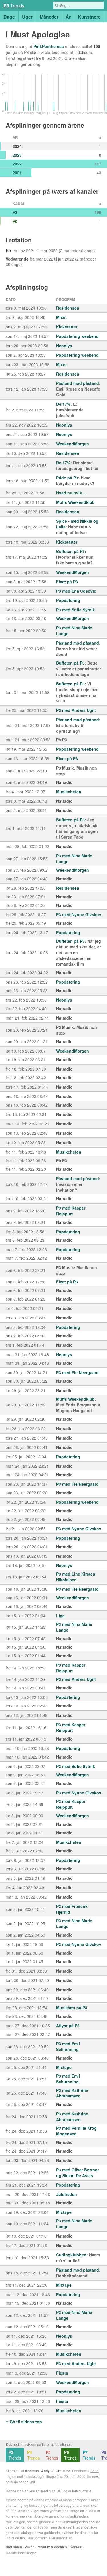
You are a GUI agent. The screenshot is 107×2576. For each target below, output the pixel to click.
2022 (17, 164)
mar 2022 (49, 251)
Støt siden (14, 2547)
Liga (60, 1616)
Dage (9, 17)
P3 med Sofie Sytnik (76, 610)
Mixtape (64, 2067)
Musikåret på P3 (72, 2008)
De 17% (63, 404)
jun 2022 (66, 259)
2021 (17, 173)
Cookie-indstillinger (21, 2553)
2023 (17, 155)
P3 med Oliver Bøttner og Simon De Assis (77, 2173)
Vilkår (29, 2547)
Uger (27, 17)
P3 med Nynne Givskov (79, 914)
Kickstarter (67, 327)
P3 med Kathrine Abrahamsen (72, 2093)
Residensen (68, 308)
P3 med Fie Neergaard (77, 1372)
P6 (15, 221)
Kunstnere (89, 17)
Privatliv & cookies (52, 2547)
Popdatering (68, 600)
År (68, 17)
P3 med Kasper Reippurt (71, 1211)
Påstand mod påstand (78, 383)
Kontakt (76, 2547)
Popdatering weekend (77, 336)
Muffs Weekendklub (75, 502)
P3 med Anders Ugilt (76, 710)
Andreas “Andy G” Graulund (48, 2471)
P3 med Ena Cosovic (76, 591)
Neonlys (64, 346)
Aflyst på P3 (68, 2026)
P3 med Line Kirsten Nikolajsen (76, 1577)
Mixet (61, 317)
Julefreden (67, 2194)
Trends (15, 2455)
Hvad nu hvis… (71, 493)
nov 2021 (27, 251)
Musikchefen (69, 792)
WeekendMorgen (73, 444)
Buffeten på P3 (70, 551)
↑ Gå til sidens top (24, 2422)
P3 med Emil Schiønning (68, 2046)
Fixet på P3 (67, 582)
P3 (15, 212)
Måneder (49, 17)
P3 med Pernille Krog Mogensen (76, 2131)
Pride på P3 (67, 478)
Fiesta (62, 2373)
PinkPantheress (49, 46)
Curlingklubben (71, 2255)
